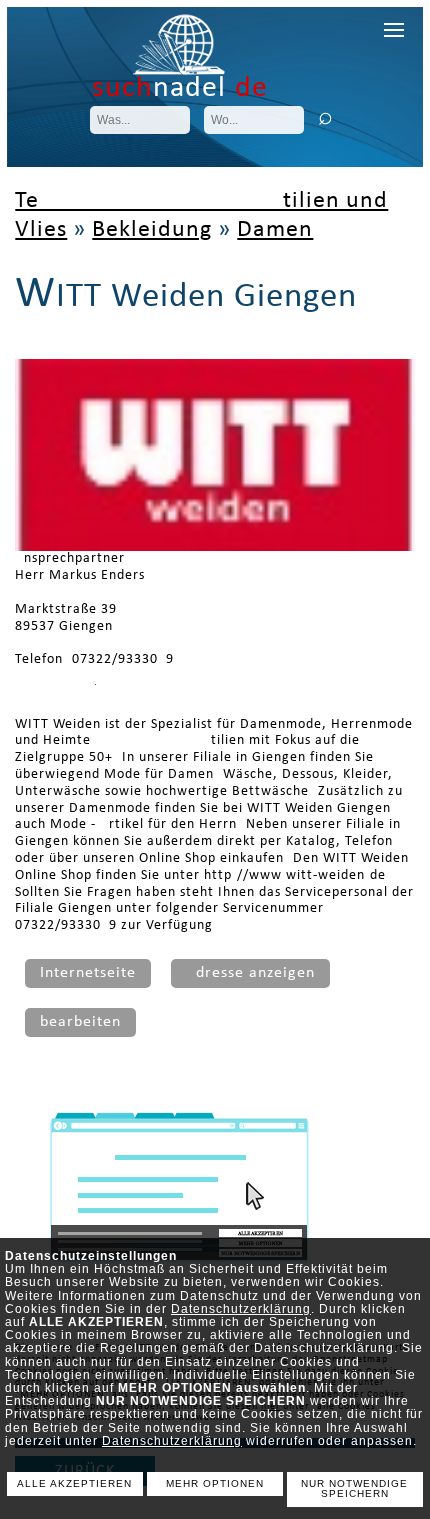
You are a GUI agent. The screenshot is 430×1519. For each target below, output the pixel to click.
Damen (275, 230)
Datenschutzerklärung (241, 1309)
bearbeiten (80, 1022)
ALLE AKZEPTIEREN (74, 1483)
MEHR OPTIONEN (215, 1483)
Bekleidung (152, 230)
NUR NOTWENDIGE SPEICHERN (354, 1489)
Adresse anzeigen (250, 973)
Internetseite (88, 973)
